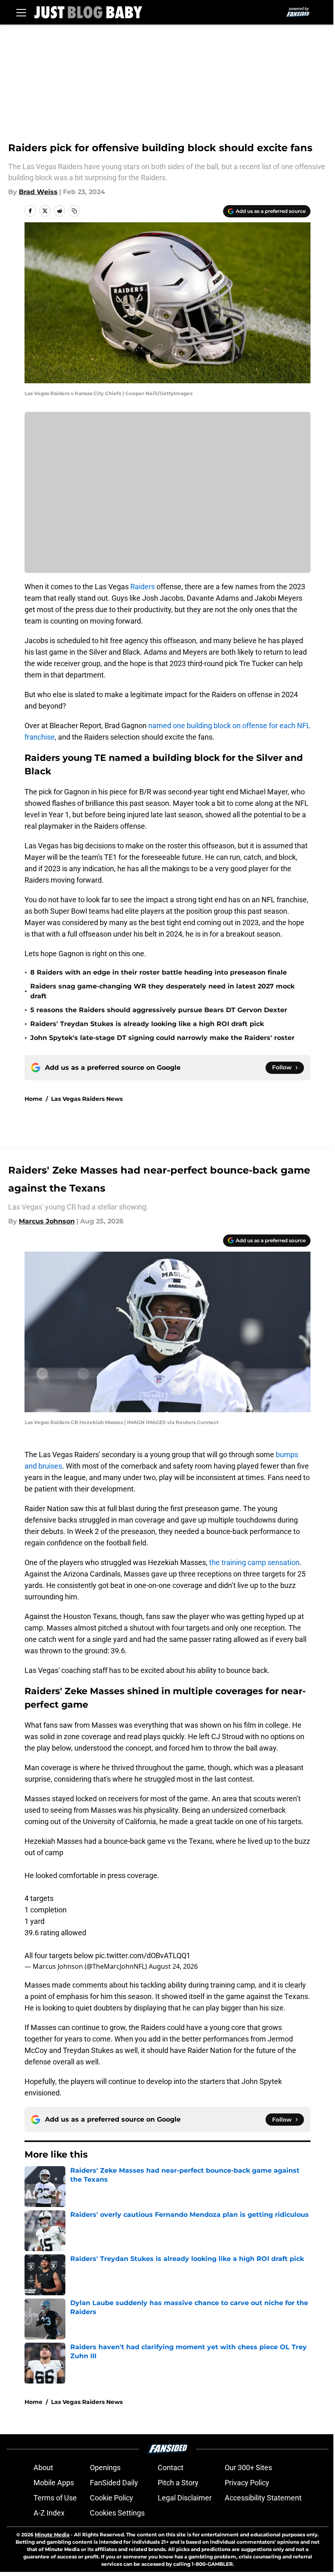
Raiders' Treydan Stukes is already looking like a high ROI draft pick (147, 1024)
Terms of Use (55, 2498)
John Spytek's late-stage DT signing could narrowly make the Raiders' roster (162, 1038)
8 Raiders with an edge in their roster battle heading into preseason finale (159, 972)
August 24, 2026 (173, 1966)
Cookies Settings (117, 2513)
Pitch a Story (178, 2483)
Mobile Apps (54, 2483)
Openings (105, 2468)
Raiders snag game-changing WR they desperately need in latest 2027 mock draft (162, 991)
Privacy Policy (247, 2483)
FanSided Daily (114, 2483)
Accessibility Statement (263, 2498)
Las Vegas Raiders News (87, 1099)
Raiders (143, 587)
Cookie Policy (112, 2498)
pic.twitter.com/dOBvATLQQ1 (143, 1955)
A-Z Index (49, 2513)
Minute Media (52, 2535)
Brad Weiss (38, 192)
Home (33, 1099)
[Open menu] (21, 12)
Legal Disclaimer (185, 2498)
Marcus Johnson (47, 1221)
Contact (171, 2468)
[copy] (74, 211)
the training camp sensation (254, 1562)
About (43, 2468)
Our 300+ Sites (248, 2468)
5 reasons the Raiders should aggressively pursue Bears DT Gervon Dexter (159, 1010)
